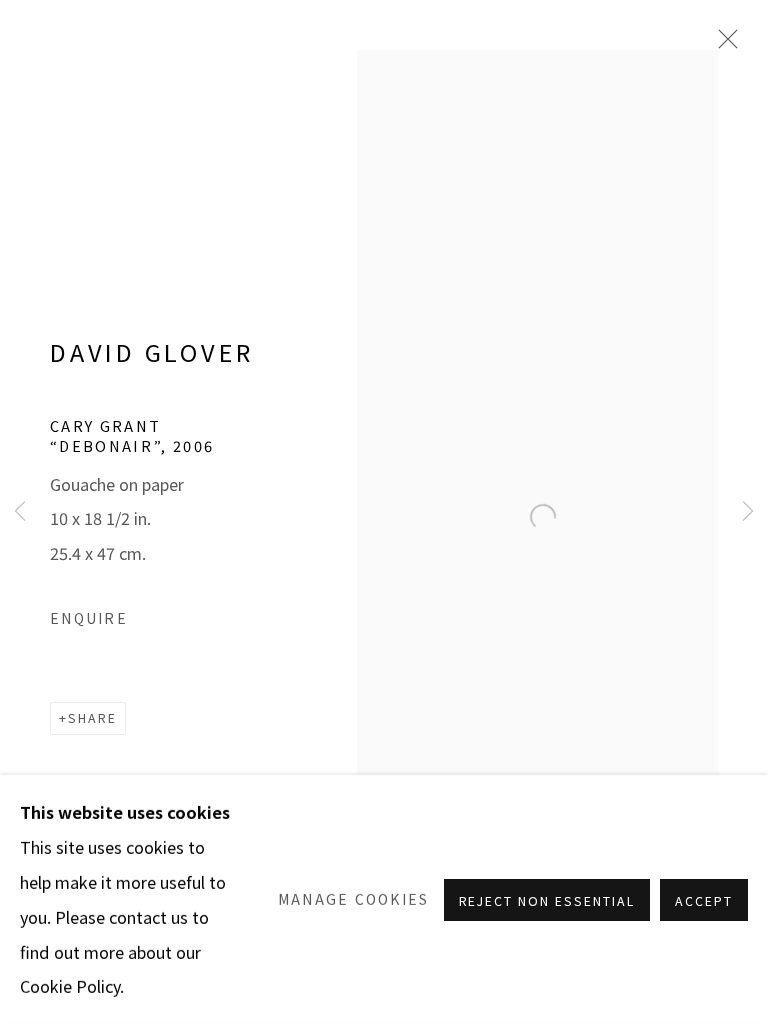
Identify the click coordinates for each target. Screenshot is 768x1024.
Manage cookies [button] (354, 899)
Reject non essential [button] (547, 900)
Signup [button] (207, 690)
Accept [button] (704, 900)
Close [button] (609, 309)
